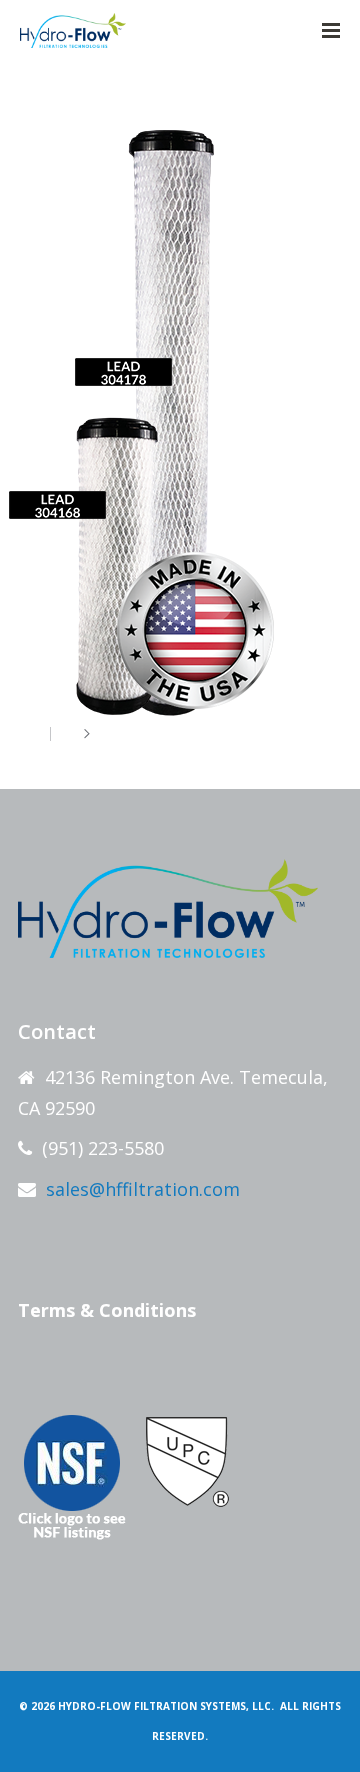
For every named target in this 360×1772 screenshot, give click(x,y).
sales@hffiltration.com (143, 1189)
